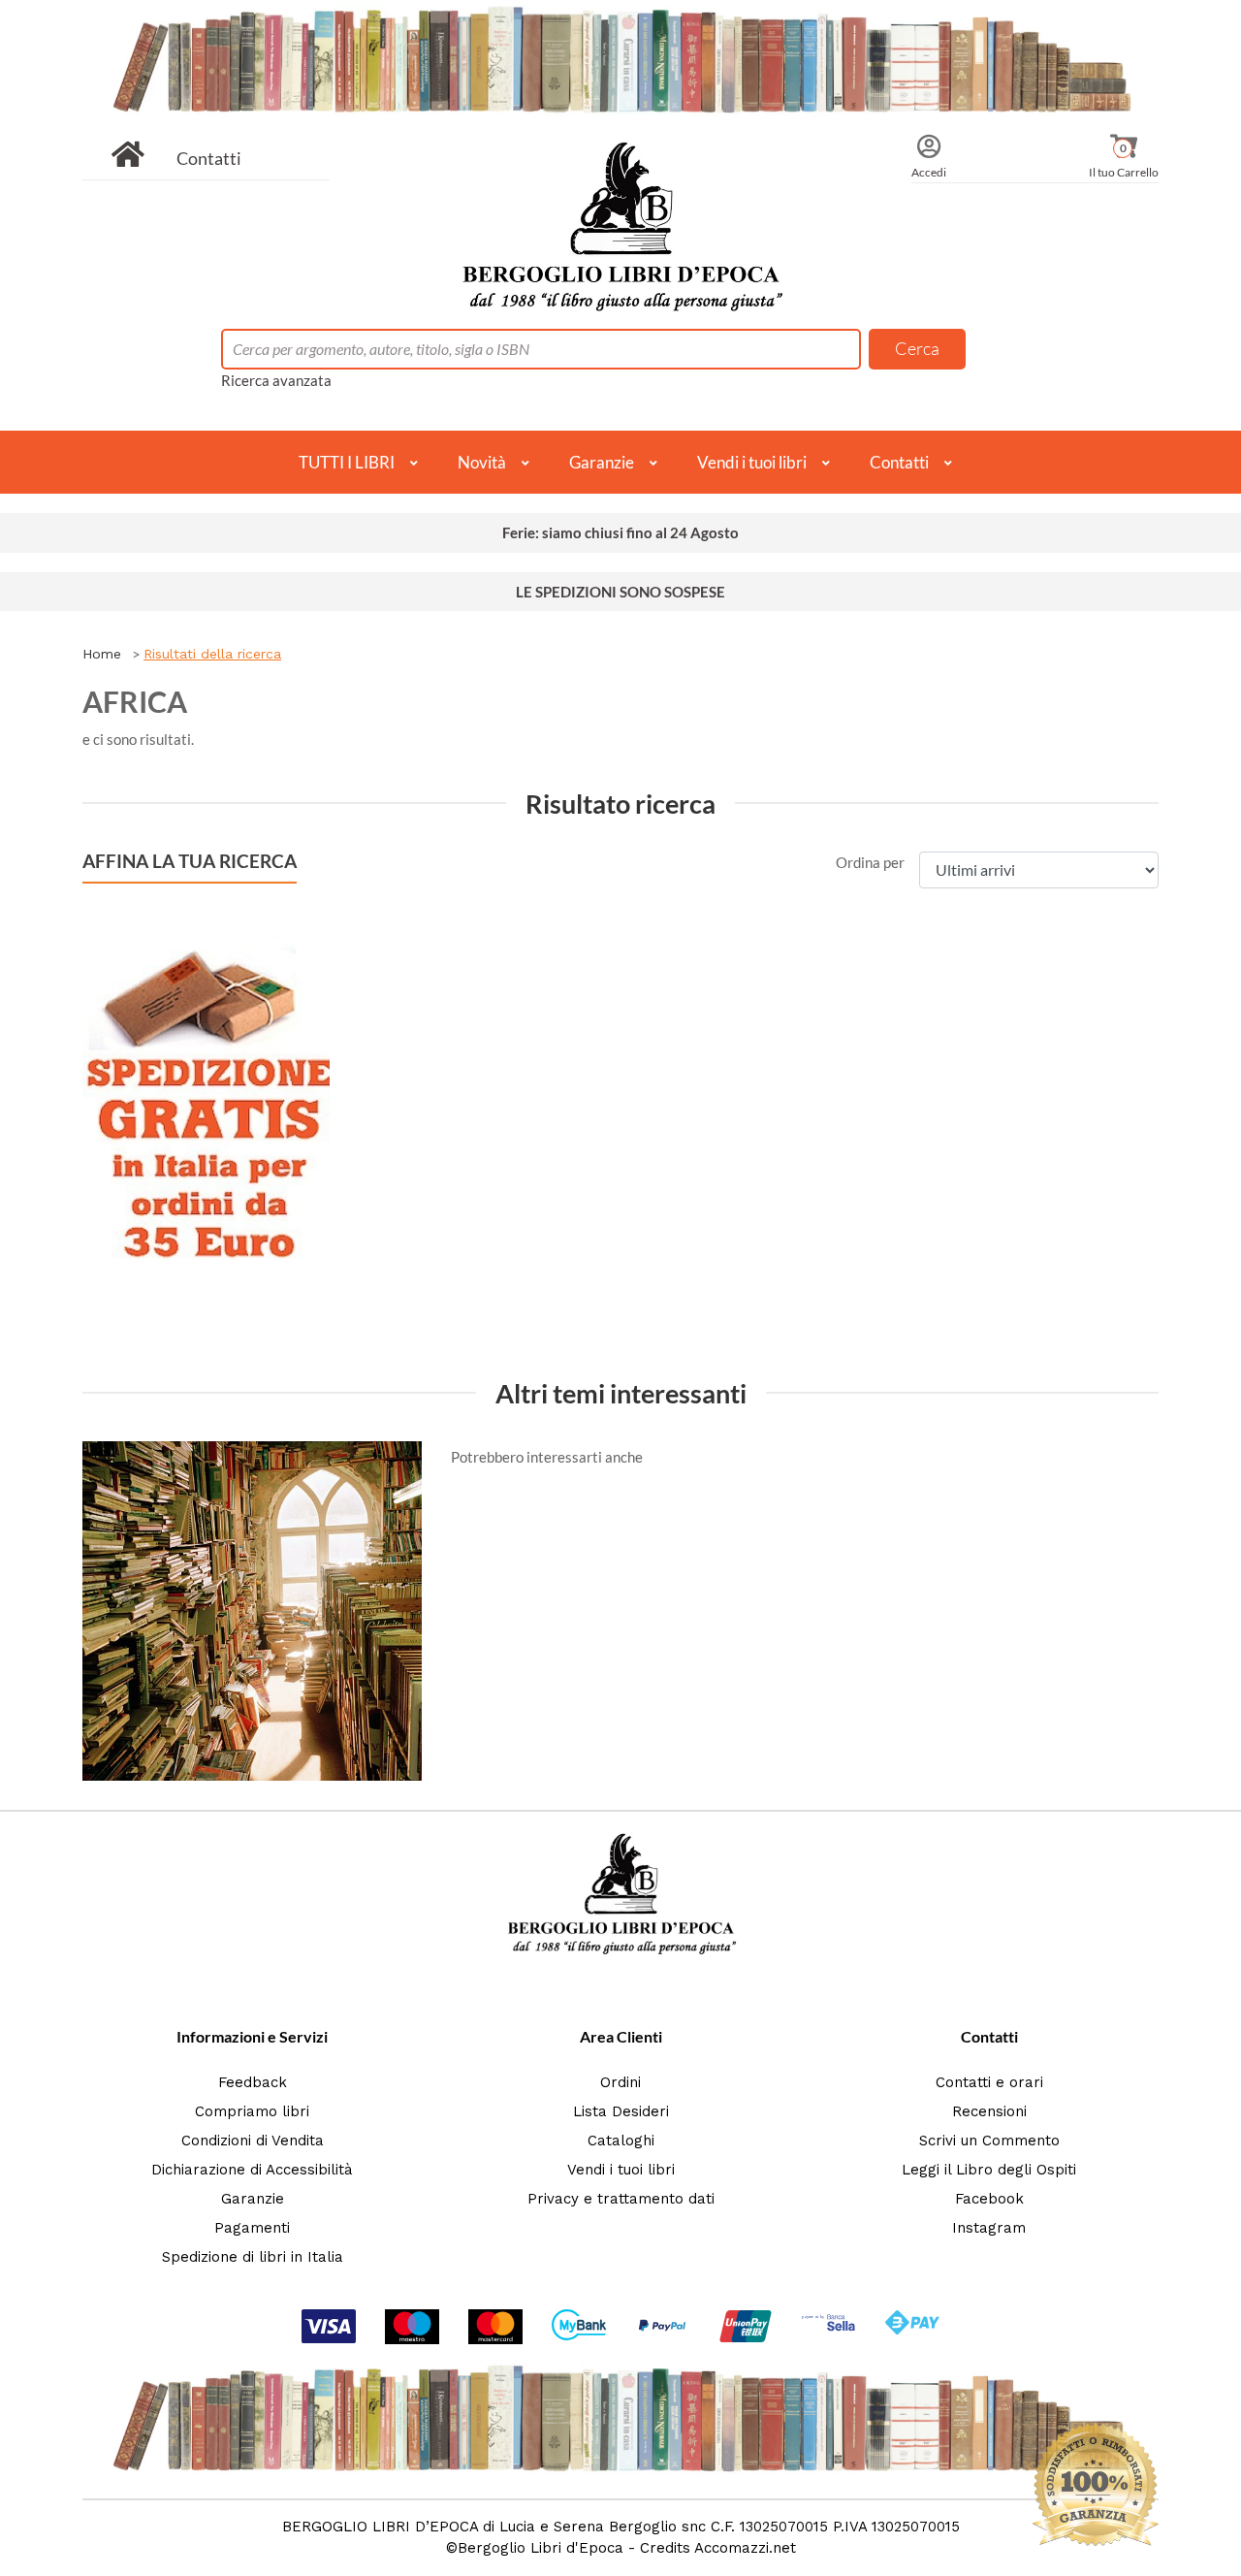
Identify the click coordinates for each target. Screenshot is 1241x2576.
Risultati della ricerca (212, 654)
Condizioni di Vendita (253, 2141)
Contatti (209, 158)
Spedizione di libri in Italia (253, 2257)
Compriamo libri (252, 2111)
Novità (482, 462)
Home (102, 654)
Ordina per (870, 862)
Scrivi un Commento (989, 2141)
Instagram (989, 2228)
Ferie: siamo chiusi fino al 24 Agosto (620, 532)
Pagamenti (252, 2228)
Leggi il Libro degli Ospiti (989, 2170)
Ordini (620, 2082)
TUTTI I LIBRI (347, 462)
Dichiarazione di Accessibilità (252, 2170)
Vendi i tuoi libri (752, 462)
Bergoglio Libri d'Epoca (541, 2548)
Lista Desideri (621, 2111)
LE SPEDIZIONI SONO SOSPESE (620, 592)
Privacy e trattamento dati (621, 2199)
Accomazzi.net (745, 2548)
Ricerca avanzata (276, 380)
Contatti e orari (989, 2082)
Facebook (989, 2199)
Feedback (253, 2082)
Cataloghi (621, 2141)
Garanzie (602, 462)
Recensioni (989, 2111)
